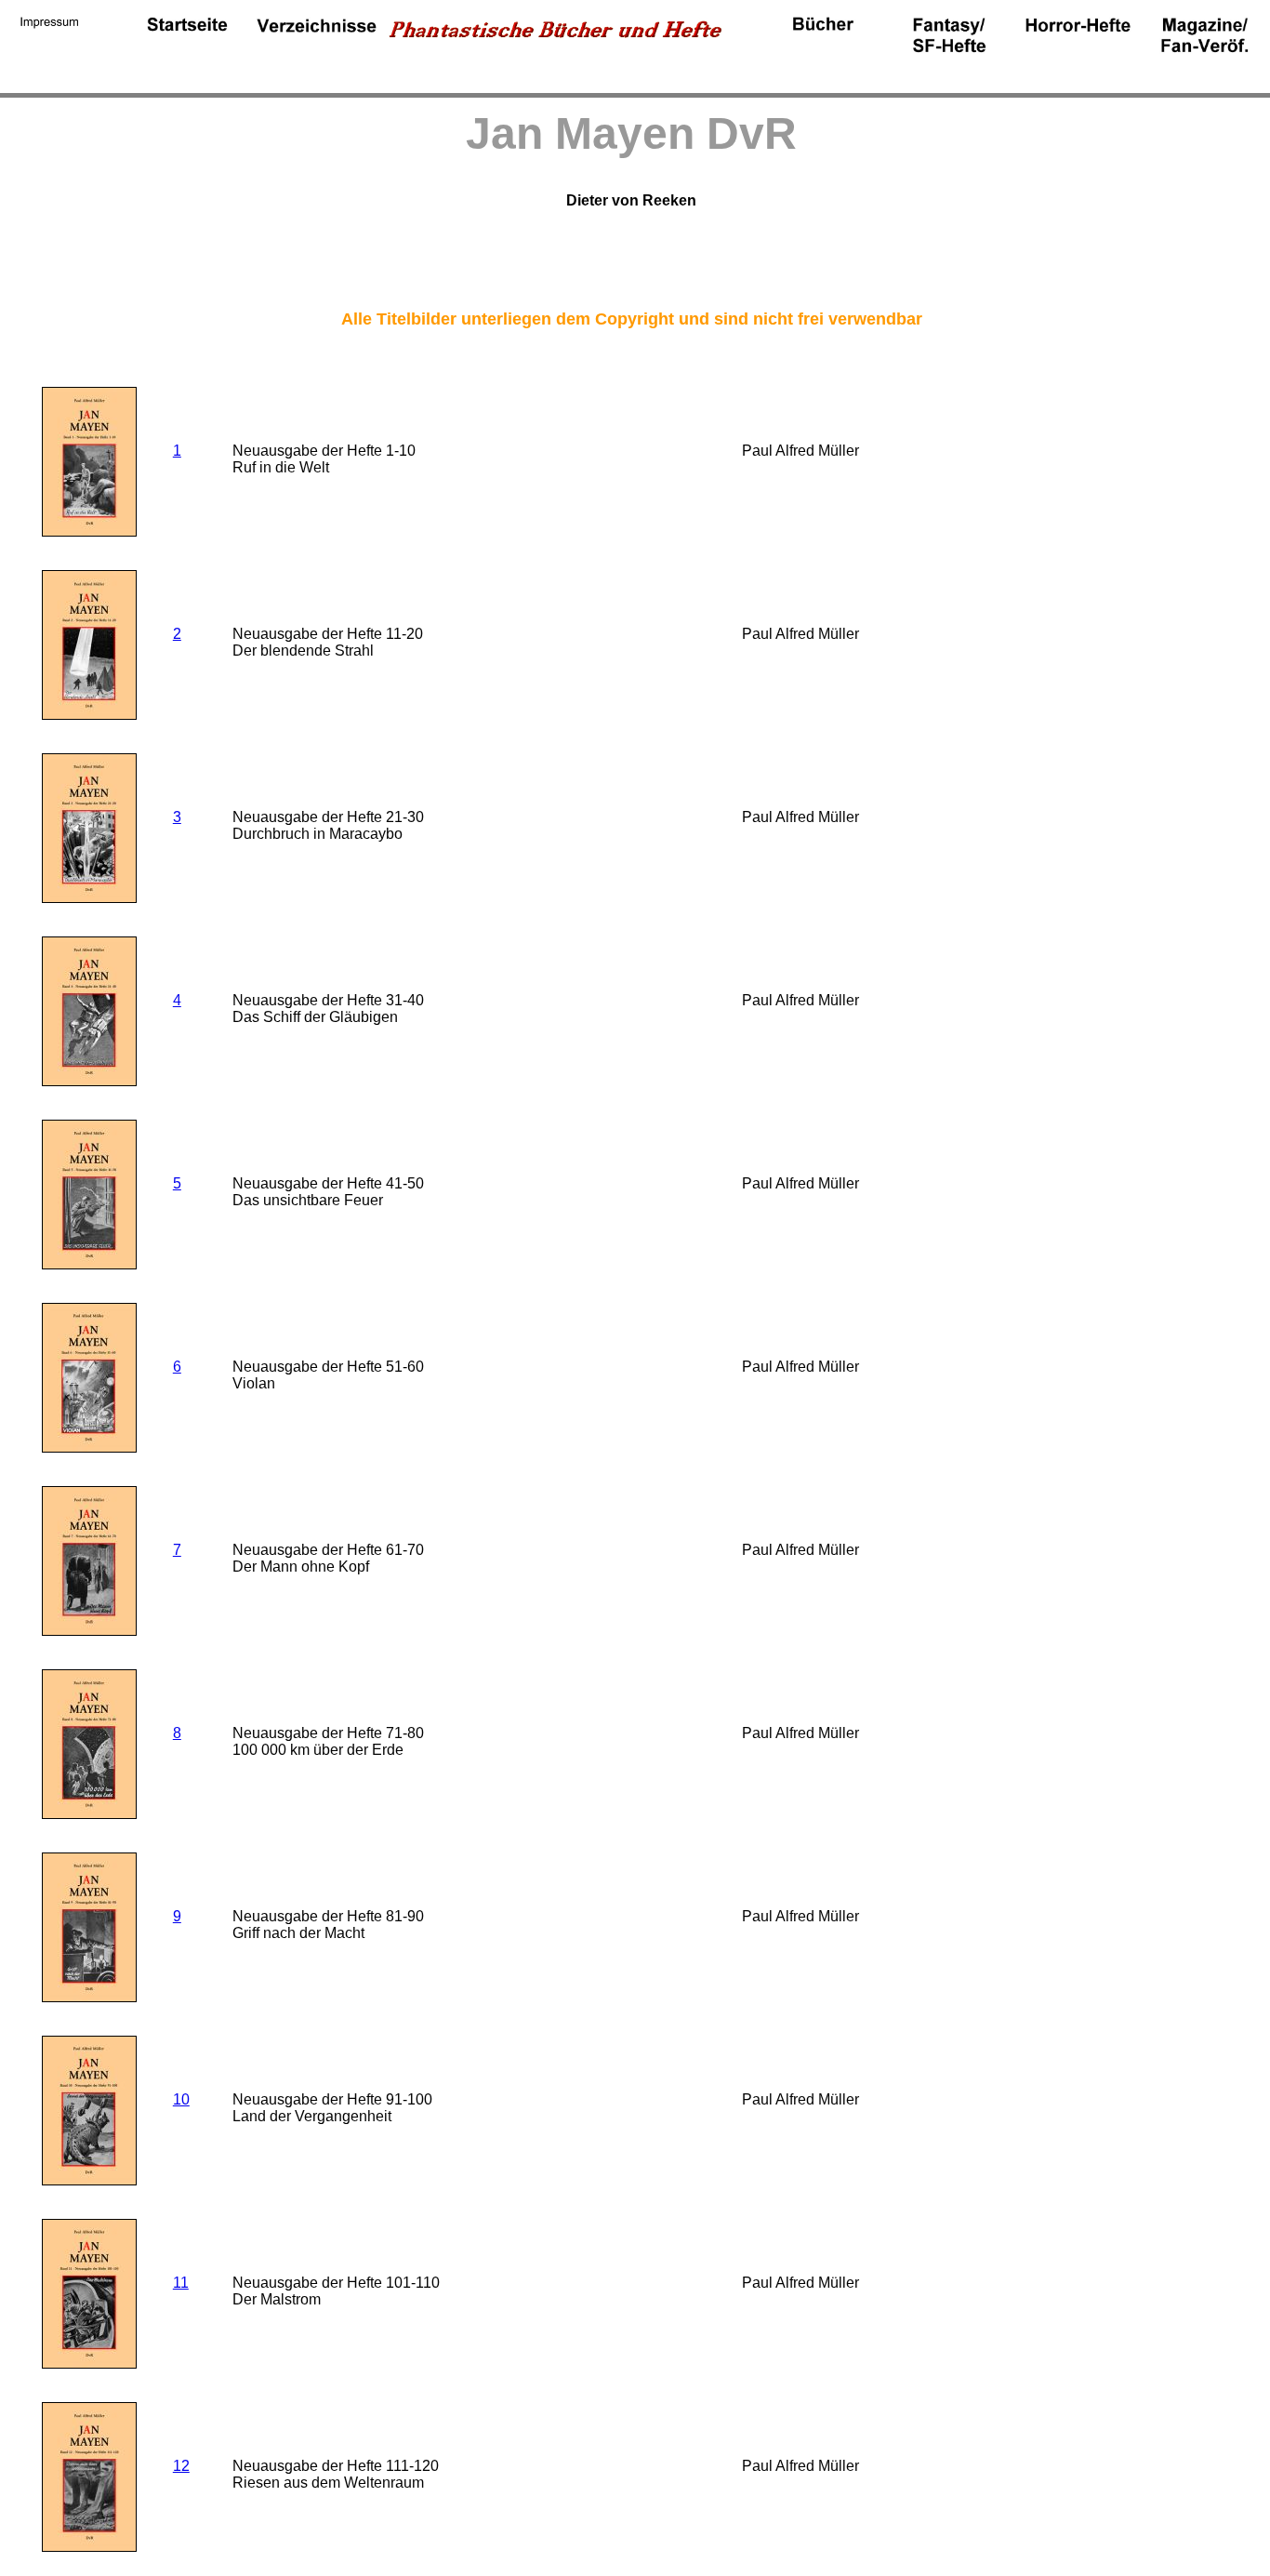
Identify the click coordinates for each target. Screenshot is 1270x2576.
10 (181, 2099)
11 (181, 2283)
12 (181, 2466)
